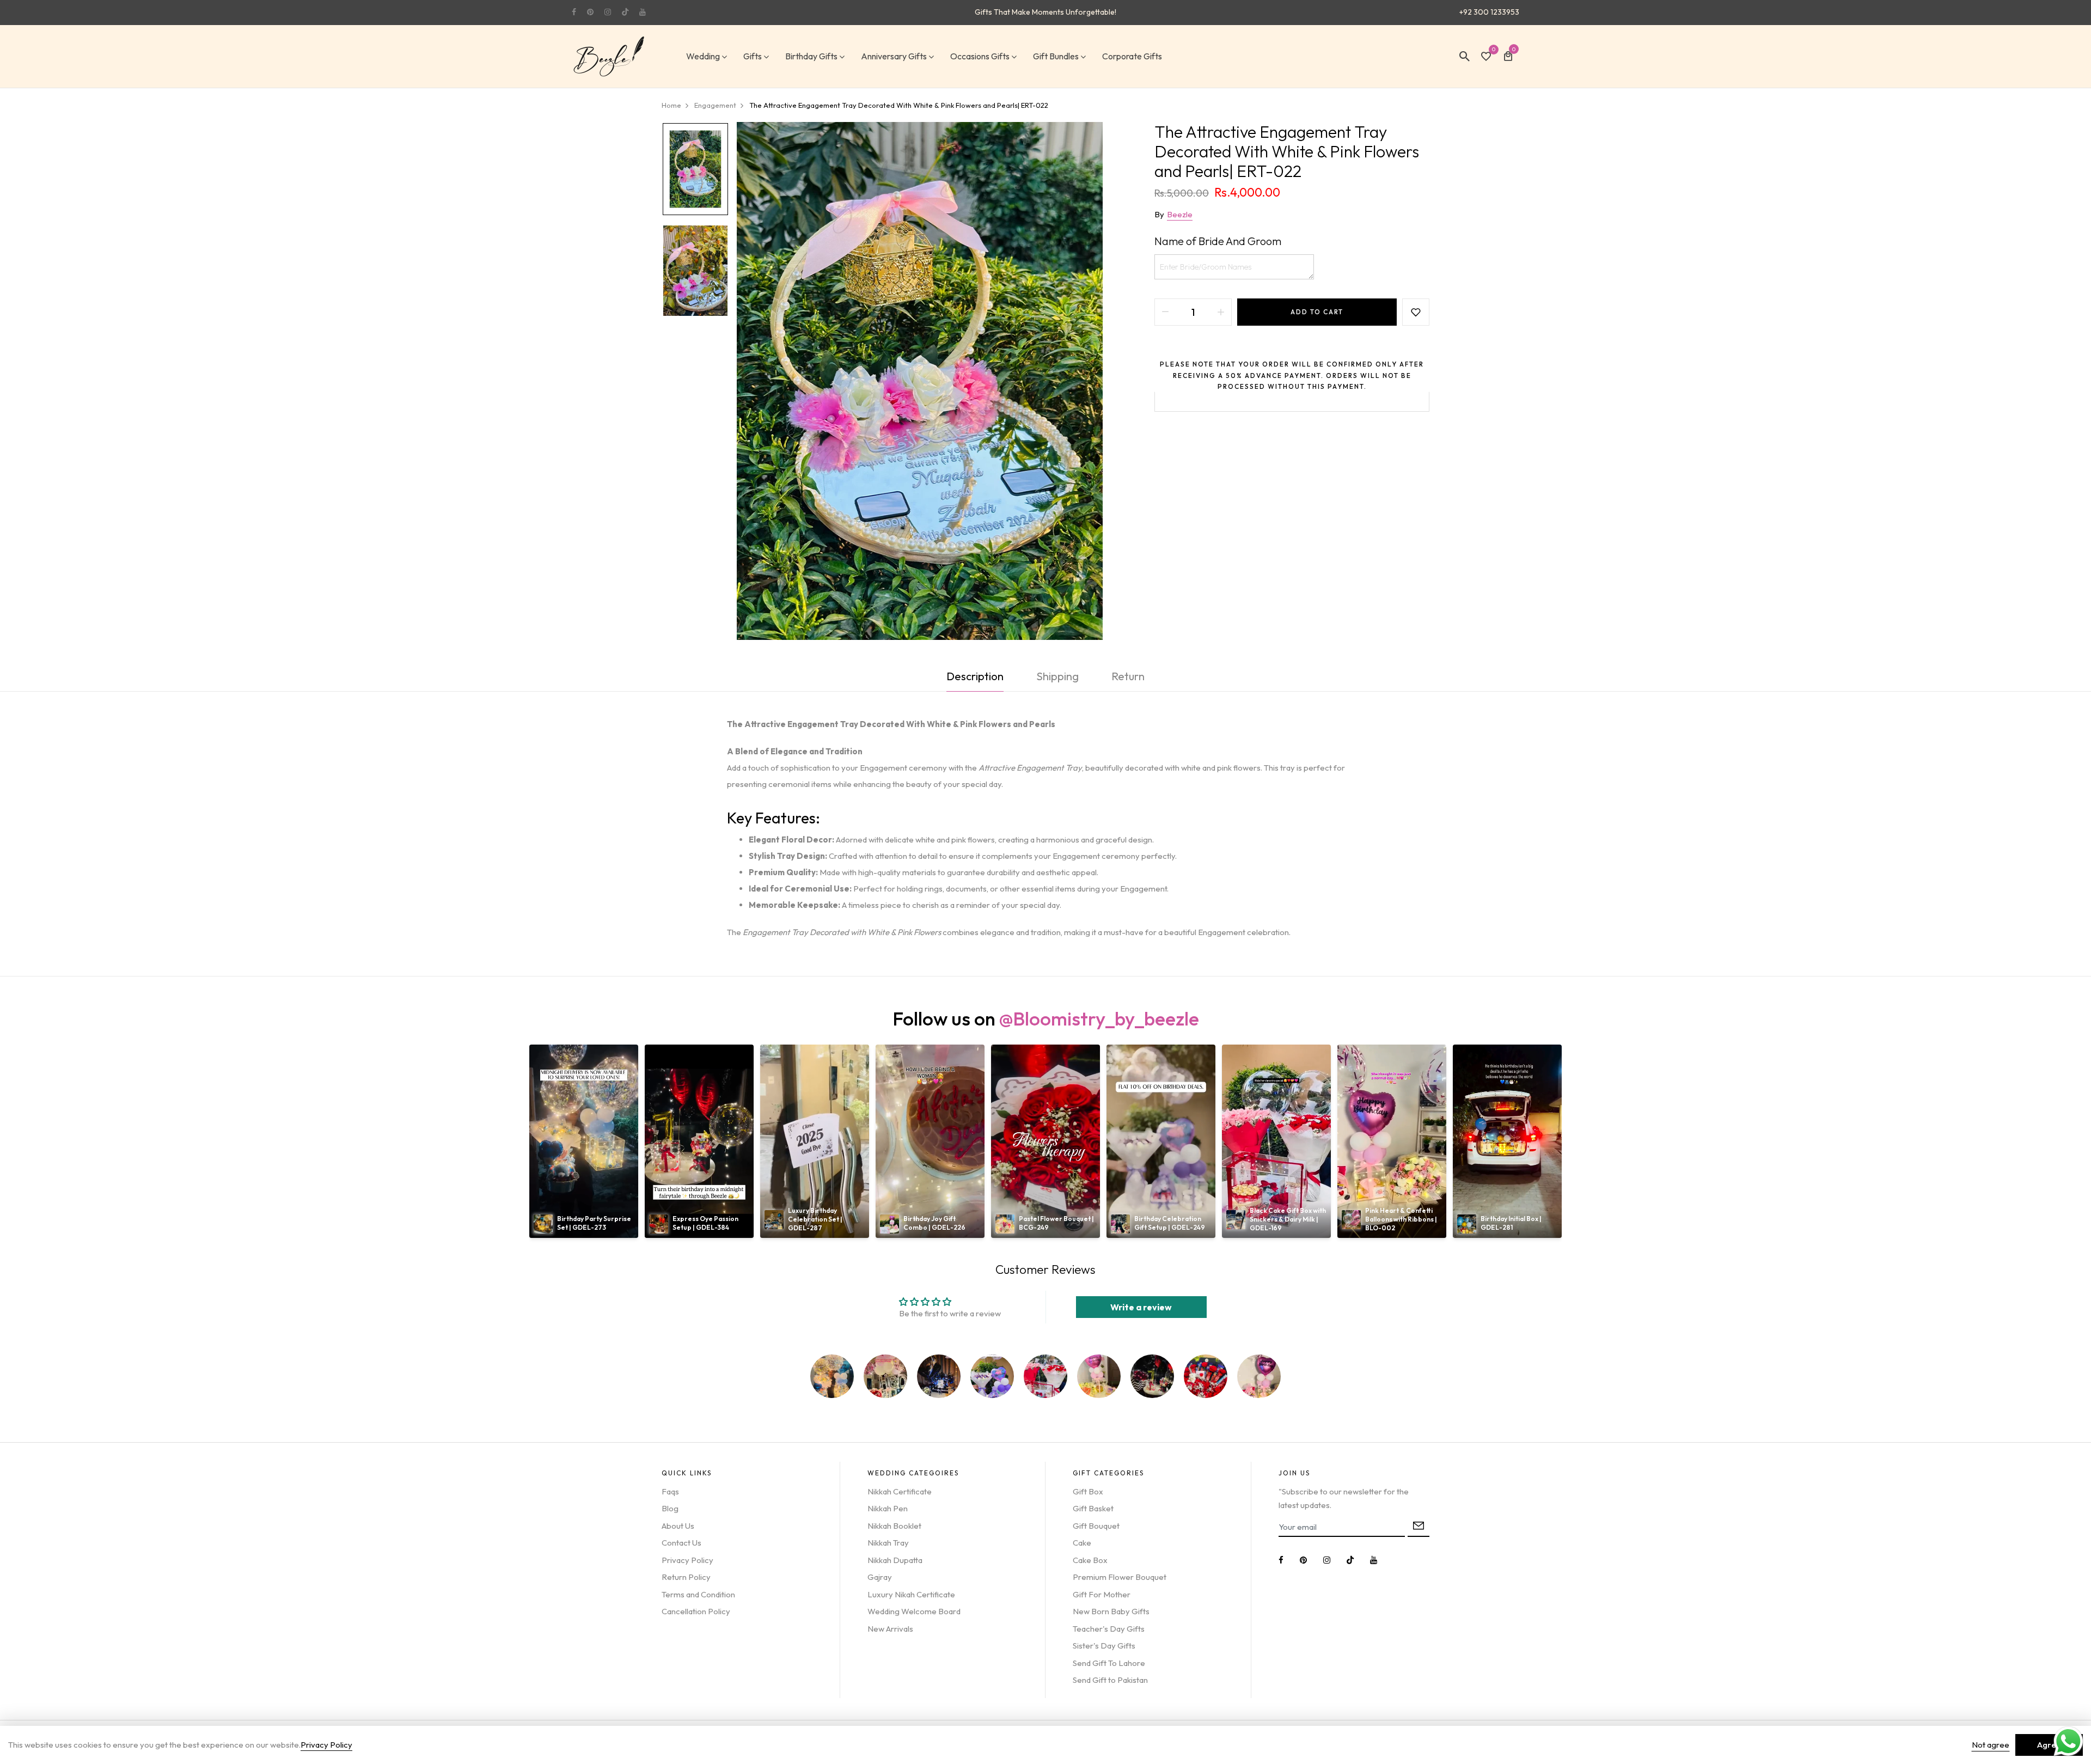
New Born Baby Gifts (1111, 1611)
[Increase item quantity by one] (1221, 312)
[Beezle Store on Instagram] (608, 12)
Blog (670, 1508)
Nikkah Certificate (900, 1491)
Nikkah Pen (888, 1508)
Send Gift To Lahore (1109, 1663)
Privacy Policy (687, 1560)
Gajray (880, 1577)
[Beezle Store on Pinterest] (590, 12)
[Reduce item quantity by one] (1165, 312)
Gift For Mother (1102, 1594)
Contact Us (681, 1543)
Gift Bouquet (1096, 1526)
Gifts (753, 56)
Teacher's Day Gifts (1109, 1629)
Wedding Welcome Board (914, 1611)
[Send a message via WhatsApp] (2068, 1741)
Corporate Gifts (1132, 56)
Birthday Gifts (811, 56)
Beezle (1180, 214)
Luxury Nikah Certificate (911, 1594)
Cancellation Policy (696, 1611)
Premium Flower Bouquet (1120, 1577)
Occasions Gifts (980, 56)
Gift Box (1088, 1491)
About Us (678, 1526)
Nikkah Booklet (894, 1526)
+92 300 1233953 (1489, 12)
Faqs (670, 1491)
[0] (1486, 57)
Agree (2049, 1745)
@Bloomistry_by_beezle (1099, 1018)
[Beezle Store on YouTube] (643, 12)
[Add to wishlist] (1416, 312)
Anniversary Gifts (894, 56)
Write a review (1141, 1307)
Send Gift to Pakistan (1110, 1680)
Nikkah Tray (888, 1543)
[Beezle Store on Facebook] (574, 12)
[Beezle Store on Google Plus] (625, 12)
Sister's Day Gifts (1104, 1646)
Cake (1082, 1543)
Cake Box (1090, 1560)
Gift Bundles (1056, 56)
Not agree (1991, 1745)
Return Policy (686, 1577)
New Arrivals (890, 1629)
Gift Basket (1093, 1508)
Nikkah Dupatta (895, 1560)
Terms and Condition (698, 1594)
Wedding (703, 56)
